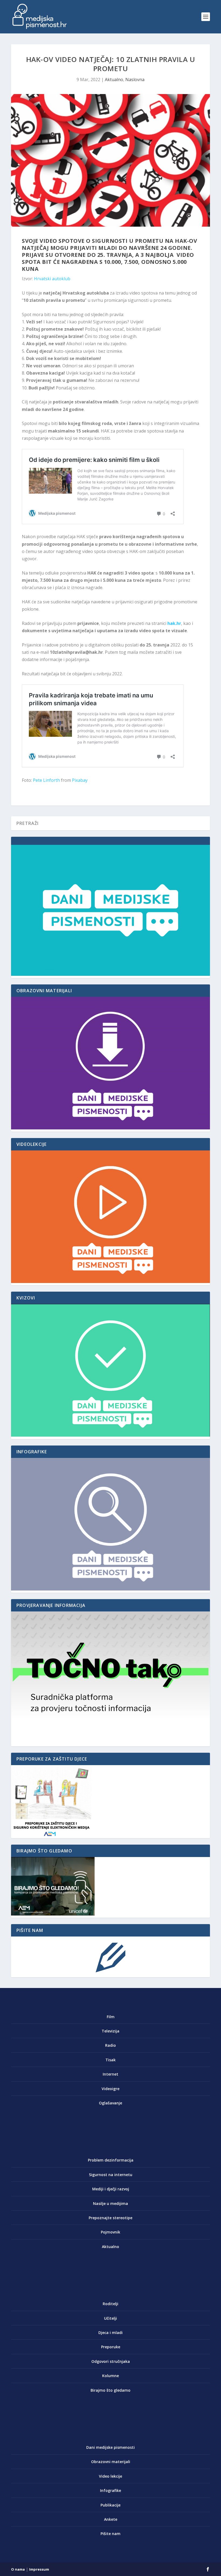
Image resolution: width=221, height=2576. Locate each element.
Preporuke (111, 2347)
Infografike (110, 2490)
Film (111, 2017)
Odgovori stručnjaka (111, 2361)
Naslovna (135, 79)
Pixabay (80, 780)
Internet (110, 2074)
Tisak (110, 2060)
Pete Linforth (46, 780)
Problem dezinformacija (111, 2160)
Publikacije (110, 2505)
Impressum (39, 2569)
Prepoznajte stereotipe (110, 2218)
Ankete (111, 2519)
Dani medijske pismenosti (110, 2447)
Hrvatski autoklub (52, 279)
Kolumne (110, 2376)
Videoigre (110, 2089)
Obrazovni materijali (111, 2462)
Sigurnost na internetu (111, 2175)
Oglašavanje (110, 2103)
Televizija (110, 2031)
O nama (18, 2569)
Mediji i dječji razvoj (111, 2189)
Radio (110, 2045)
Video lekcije (110, 2476)
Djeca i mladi (110, 2333)
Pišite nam (110, 2534)
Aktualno (114, 79)
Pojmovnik (110, 2232)
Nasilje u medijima (110, 2203)
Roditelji (110, 2304)
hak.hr (174, 623)
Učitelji (110, 2318)
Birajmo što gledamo (110, 2390)
